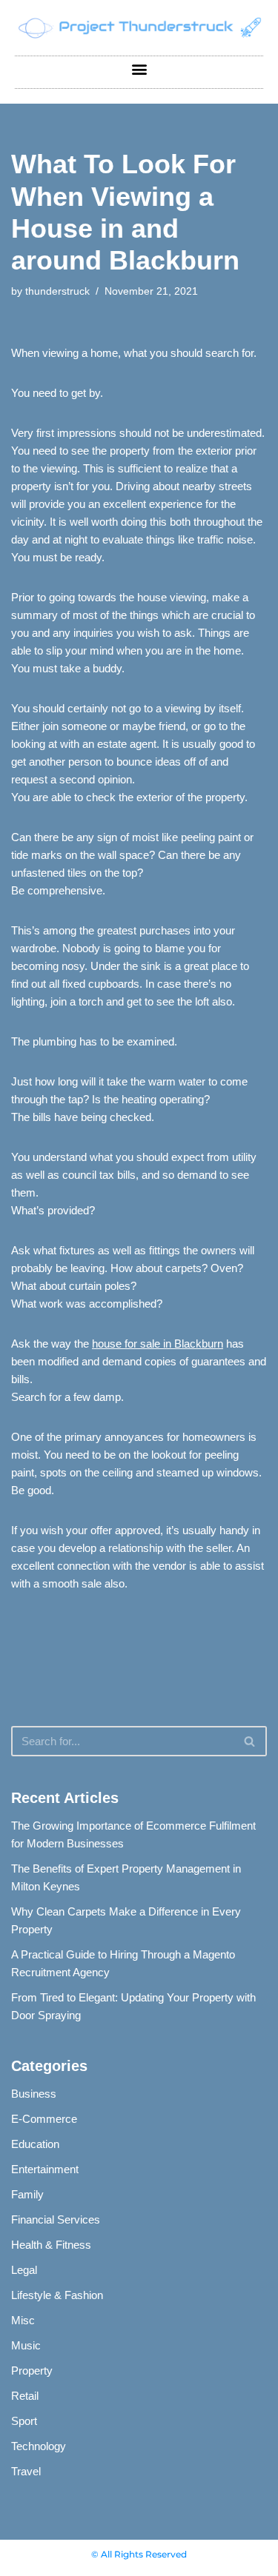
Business (34, 2094)
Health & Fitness (51, 2245)
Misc (23, 2320)
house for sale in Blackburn (158, 1344)
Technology (39, 2446)
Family (27, 2194)
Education (35, 2144)
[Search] (250, 1741)
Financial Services (56, 2219)
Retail (25, 2396)
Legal (24, 2270)
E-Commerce (44, 2119)
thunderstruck (57, 291)
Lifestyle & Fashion (57, 2295)
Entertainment (45, 2169)
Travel (26, 2471)
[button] (139, 68)
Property (32, 2371)
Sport (24, 2421)
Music (26, 2345)
